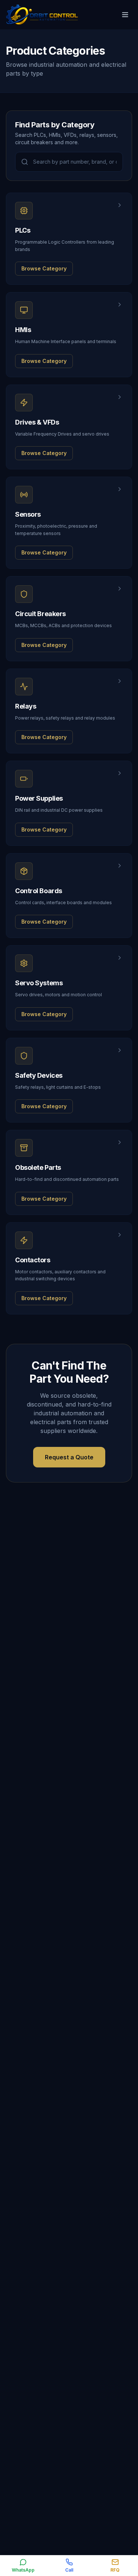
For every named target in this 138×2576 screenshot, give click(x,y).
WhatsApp (23, 2570)
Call (69, 2570)
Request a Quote (69, 1457)
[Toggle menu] (125, 15)
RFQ (115, 2570)
